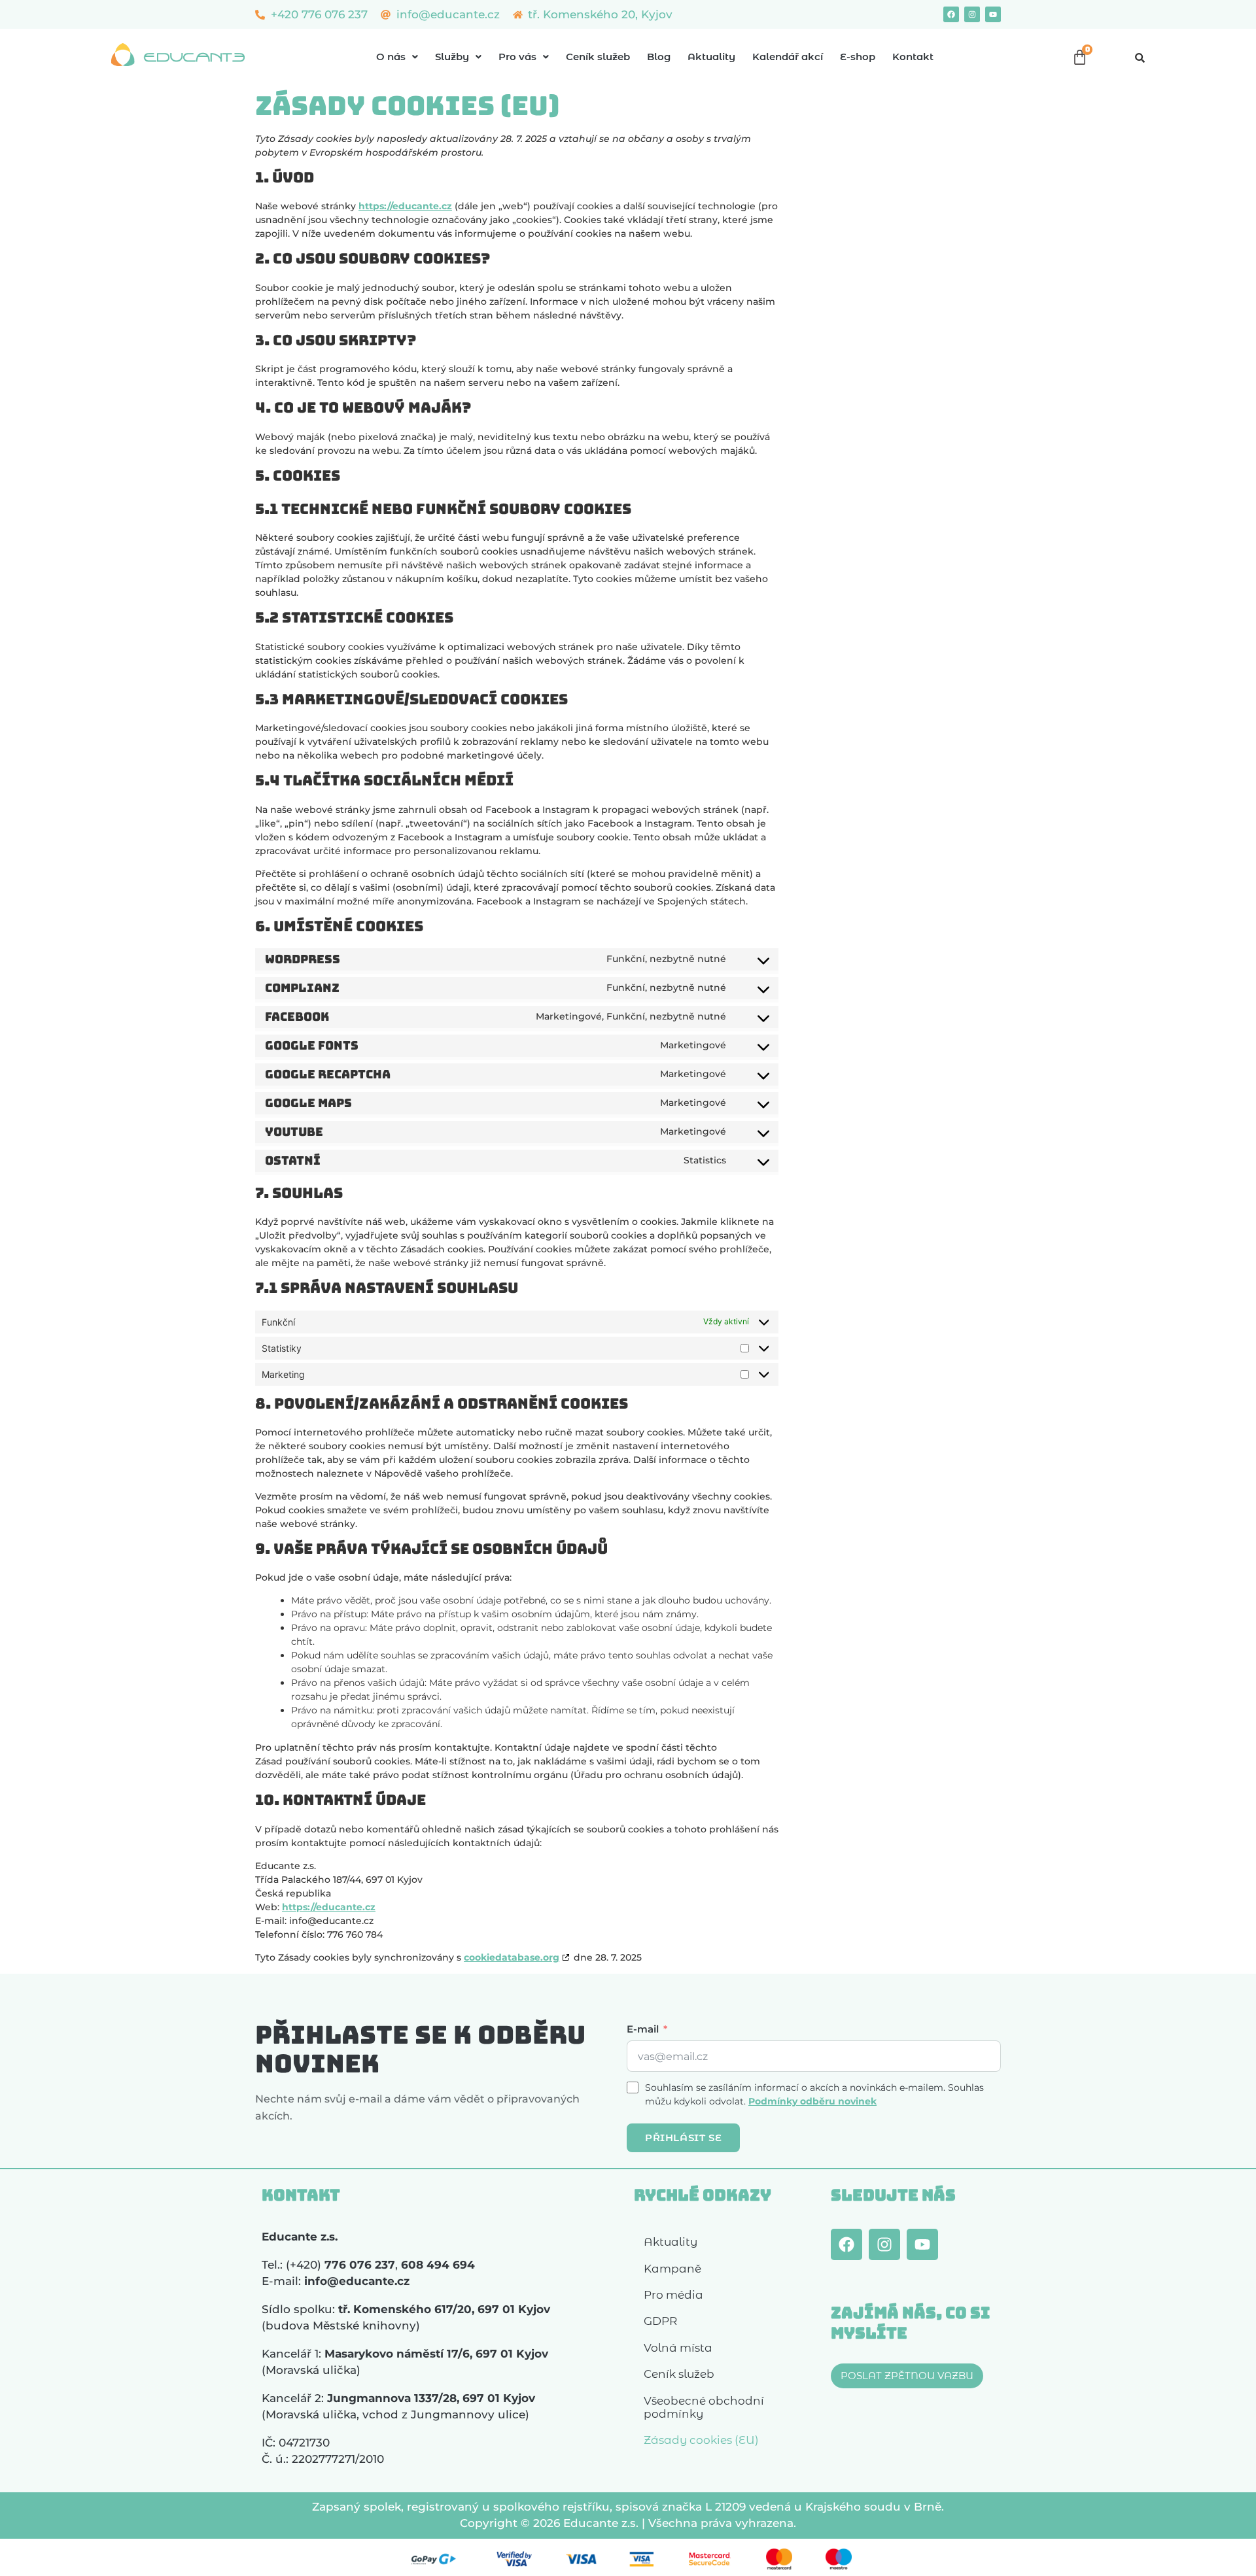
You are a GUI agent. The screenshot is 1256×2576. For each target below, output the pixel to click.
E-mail (643, 2029)
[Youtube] (993, 14)
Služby (452, 57)
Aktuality (711, 57)
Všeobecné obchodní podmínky (704, 2407)
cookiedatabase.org (512, 1957)
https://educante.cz (405, 206)
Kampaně (672, 2269)
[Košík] (1080, 57)
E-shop (858, 57)
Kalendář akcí (788, 57)
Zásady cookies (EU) (701, 2440)
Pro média (673, 2295)
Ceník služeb (598, 57)
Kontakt (913, 57)
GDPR (660, 2321)
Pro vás (517, 57)
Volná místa (678, 2348)
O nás (391, 57)
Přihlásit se (683, 2138)
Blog (659, 57)
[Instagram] (972, 14)
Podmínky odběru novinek (812, 2101)
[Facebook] (951, 14)
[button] (397, 57)
